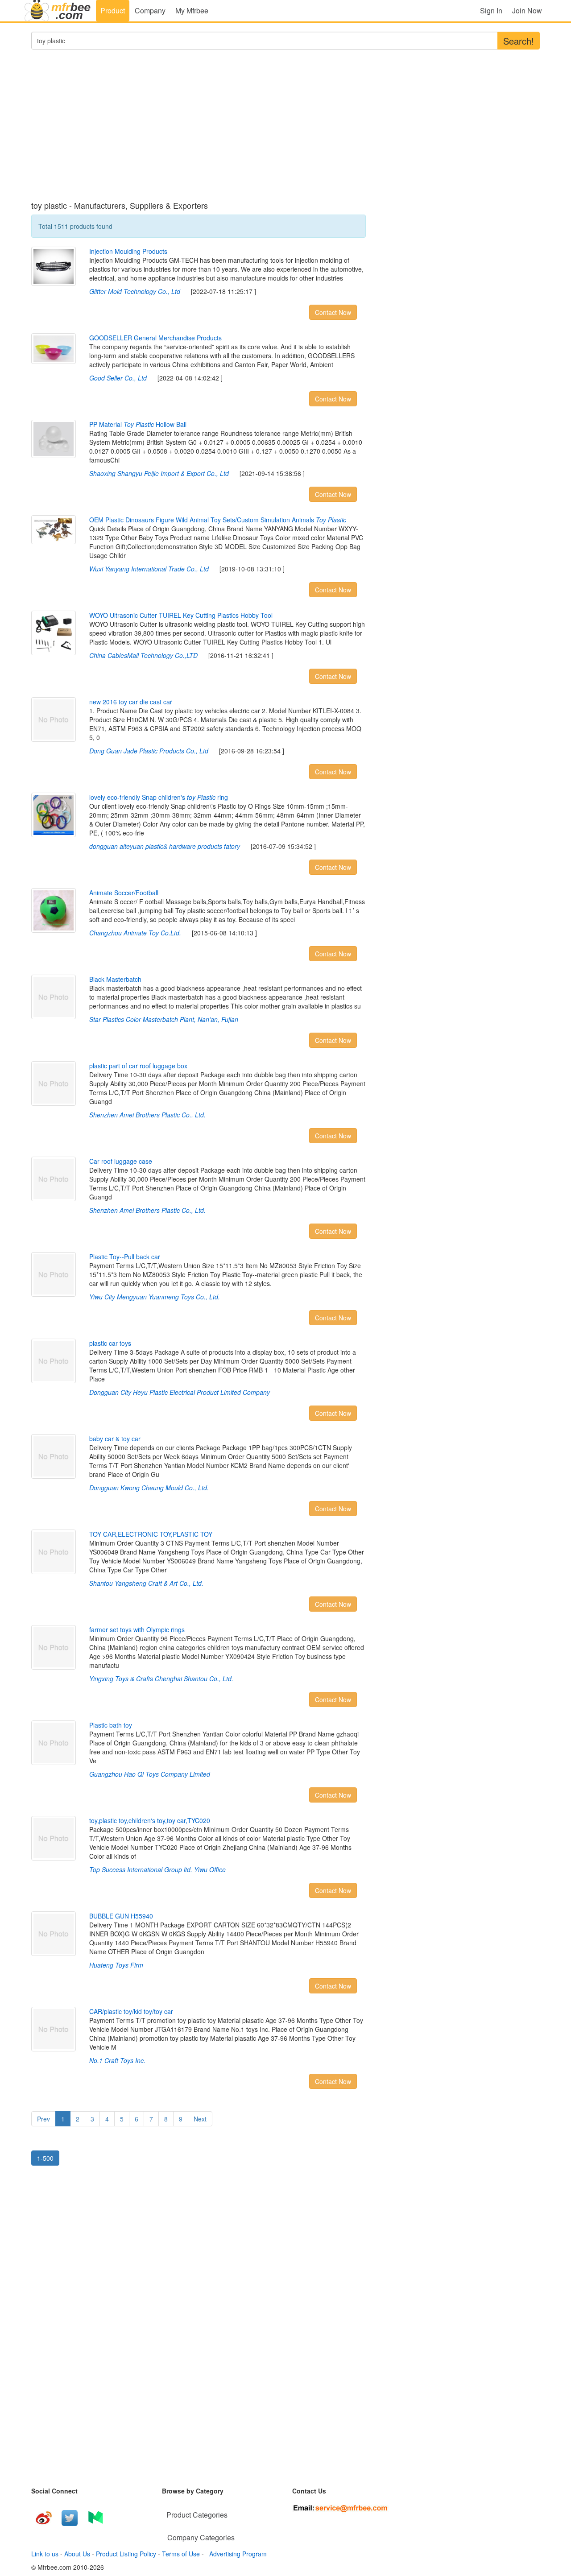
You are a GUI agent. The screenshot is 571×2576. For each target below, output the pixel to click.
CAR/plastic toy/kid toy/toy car (131, 2011)
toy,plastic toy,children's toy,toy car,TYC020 (150, 1820)
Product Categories (197, 2515)
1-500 (45, 2158)
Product (113, 10)
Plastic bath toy (111, 1725)
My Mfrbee (192, 10)
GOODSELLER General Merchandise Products (155, 338)
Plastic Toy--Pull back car (125, 1257)
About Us (77, 2554)
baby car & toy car (115, 1439)
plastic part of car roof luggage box (138, 1066)
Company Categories (201, 2537)
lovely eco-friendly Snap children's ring (159, 797)
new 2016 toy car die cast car (131, 702)
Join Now (527, 10)
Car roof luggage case (121, 1161)
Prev (43, 2119)
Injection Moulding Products (128, 251)
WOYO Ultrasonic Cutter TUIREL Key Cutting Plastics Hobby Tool (181, 615)
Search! (519, 41)
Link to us (45, 2554)
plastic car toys (110, 1343)
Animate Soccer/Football (124, 893)
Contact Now (333, 312)
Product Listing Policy (126, 2554)
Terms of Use (181, 2554)
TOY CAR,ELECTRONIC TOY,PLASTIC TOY (151, 1534)
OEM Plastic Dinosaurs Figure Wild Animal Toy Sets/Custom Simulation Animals (218, 520)
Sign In (491, 10)
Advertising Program (236, 2554)
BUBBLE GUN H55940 (121, 1916)
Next (200, 2119)
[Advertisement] (199, 130)
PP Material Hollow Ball (138, 424)
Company (150, 10)
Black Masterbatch (115, 979)
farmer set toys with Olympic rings (137, 1629)
